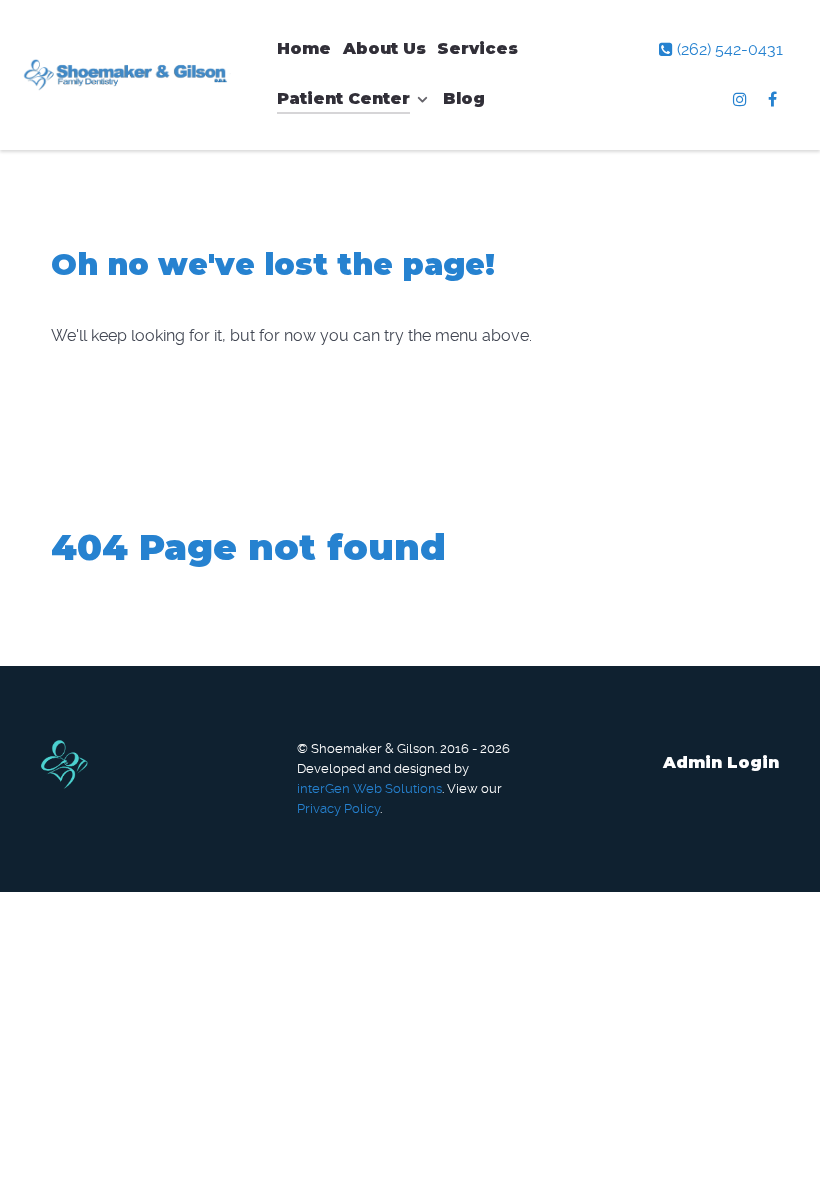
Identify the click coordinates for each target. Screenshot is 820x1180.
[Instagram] (742, 99)
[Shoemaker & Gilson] (128, 75)
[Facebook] (772, 99)
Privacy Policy (338, 808)
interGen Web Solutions (369, 788)
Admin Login (721, 762)
